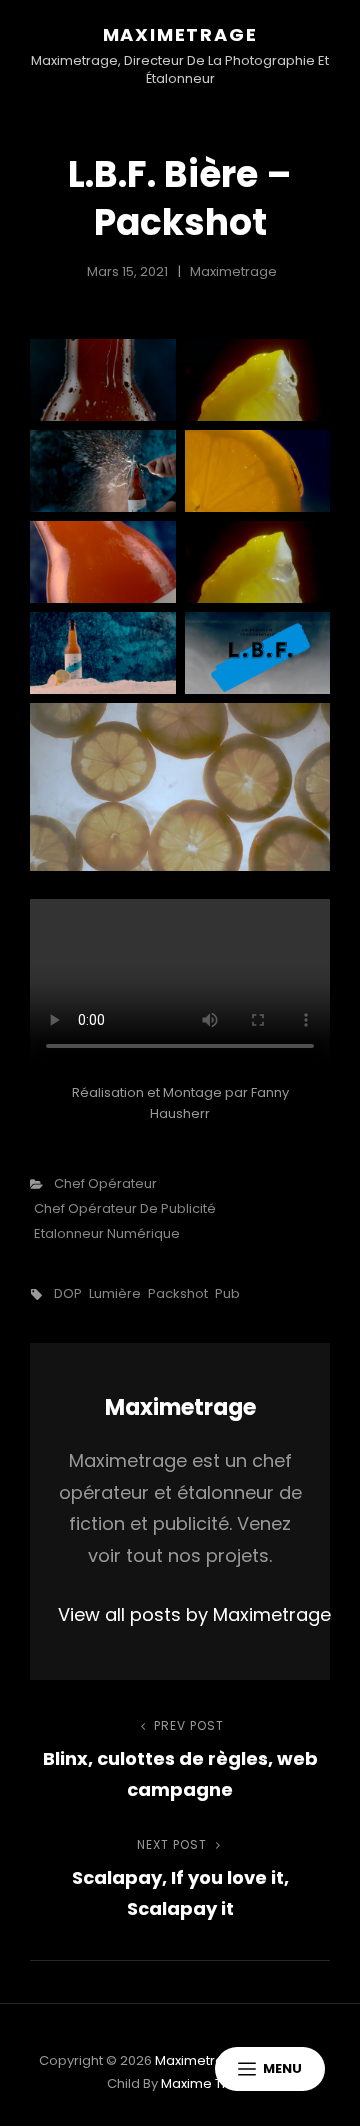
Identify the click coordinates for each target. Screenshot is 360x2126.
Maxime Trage (207, 2083)
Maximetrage (180, 34)
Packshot (178, 1293)
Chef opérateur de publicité (125, 1208)
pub (227, 1293)
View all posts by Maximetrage (180, 1614)
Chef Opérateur (105, 1183)
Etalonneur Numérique (107, 1233)
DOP (68, 1293)
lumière (115, 1293)
